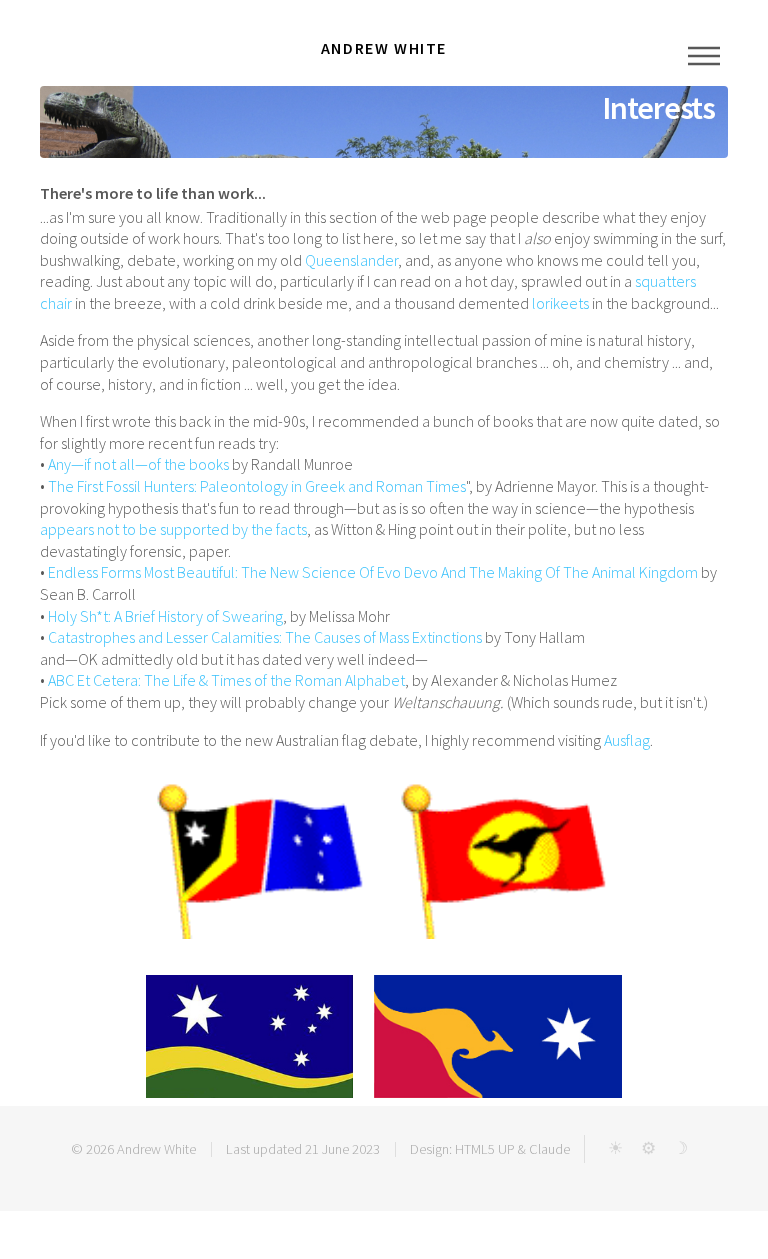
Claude (549, 1149)
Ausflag (627, 740)
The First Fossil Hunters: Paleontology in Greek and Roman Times (257, 486)
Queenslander (351, 260)
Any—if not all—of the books (138, 464)
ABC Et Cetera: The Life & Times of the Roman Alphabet (226, 680)
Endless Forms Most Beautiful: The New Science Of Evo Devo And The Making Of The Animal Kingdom (373, 572)
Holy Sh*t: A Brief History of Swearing (165, 616)
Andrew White (156, 1149)
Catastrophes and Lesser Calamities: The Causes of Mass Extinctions (265, 637)
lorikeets (560, 303)
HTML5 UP (485, 1149)
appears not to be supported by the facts (173, 529)
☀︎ (615, 1148)
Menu (704, 56)
